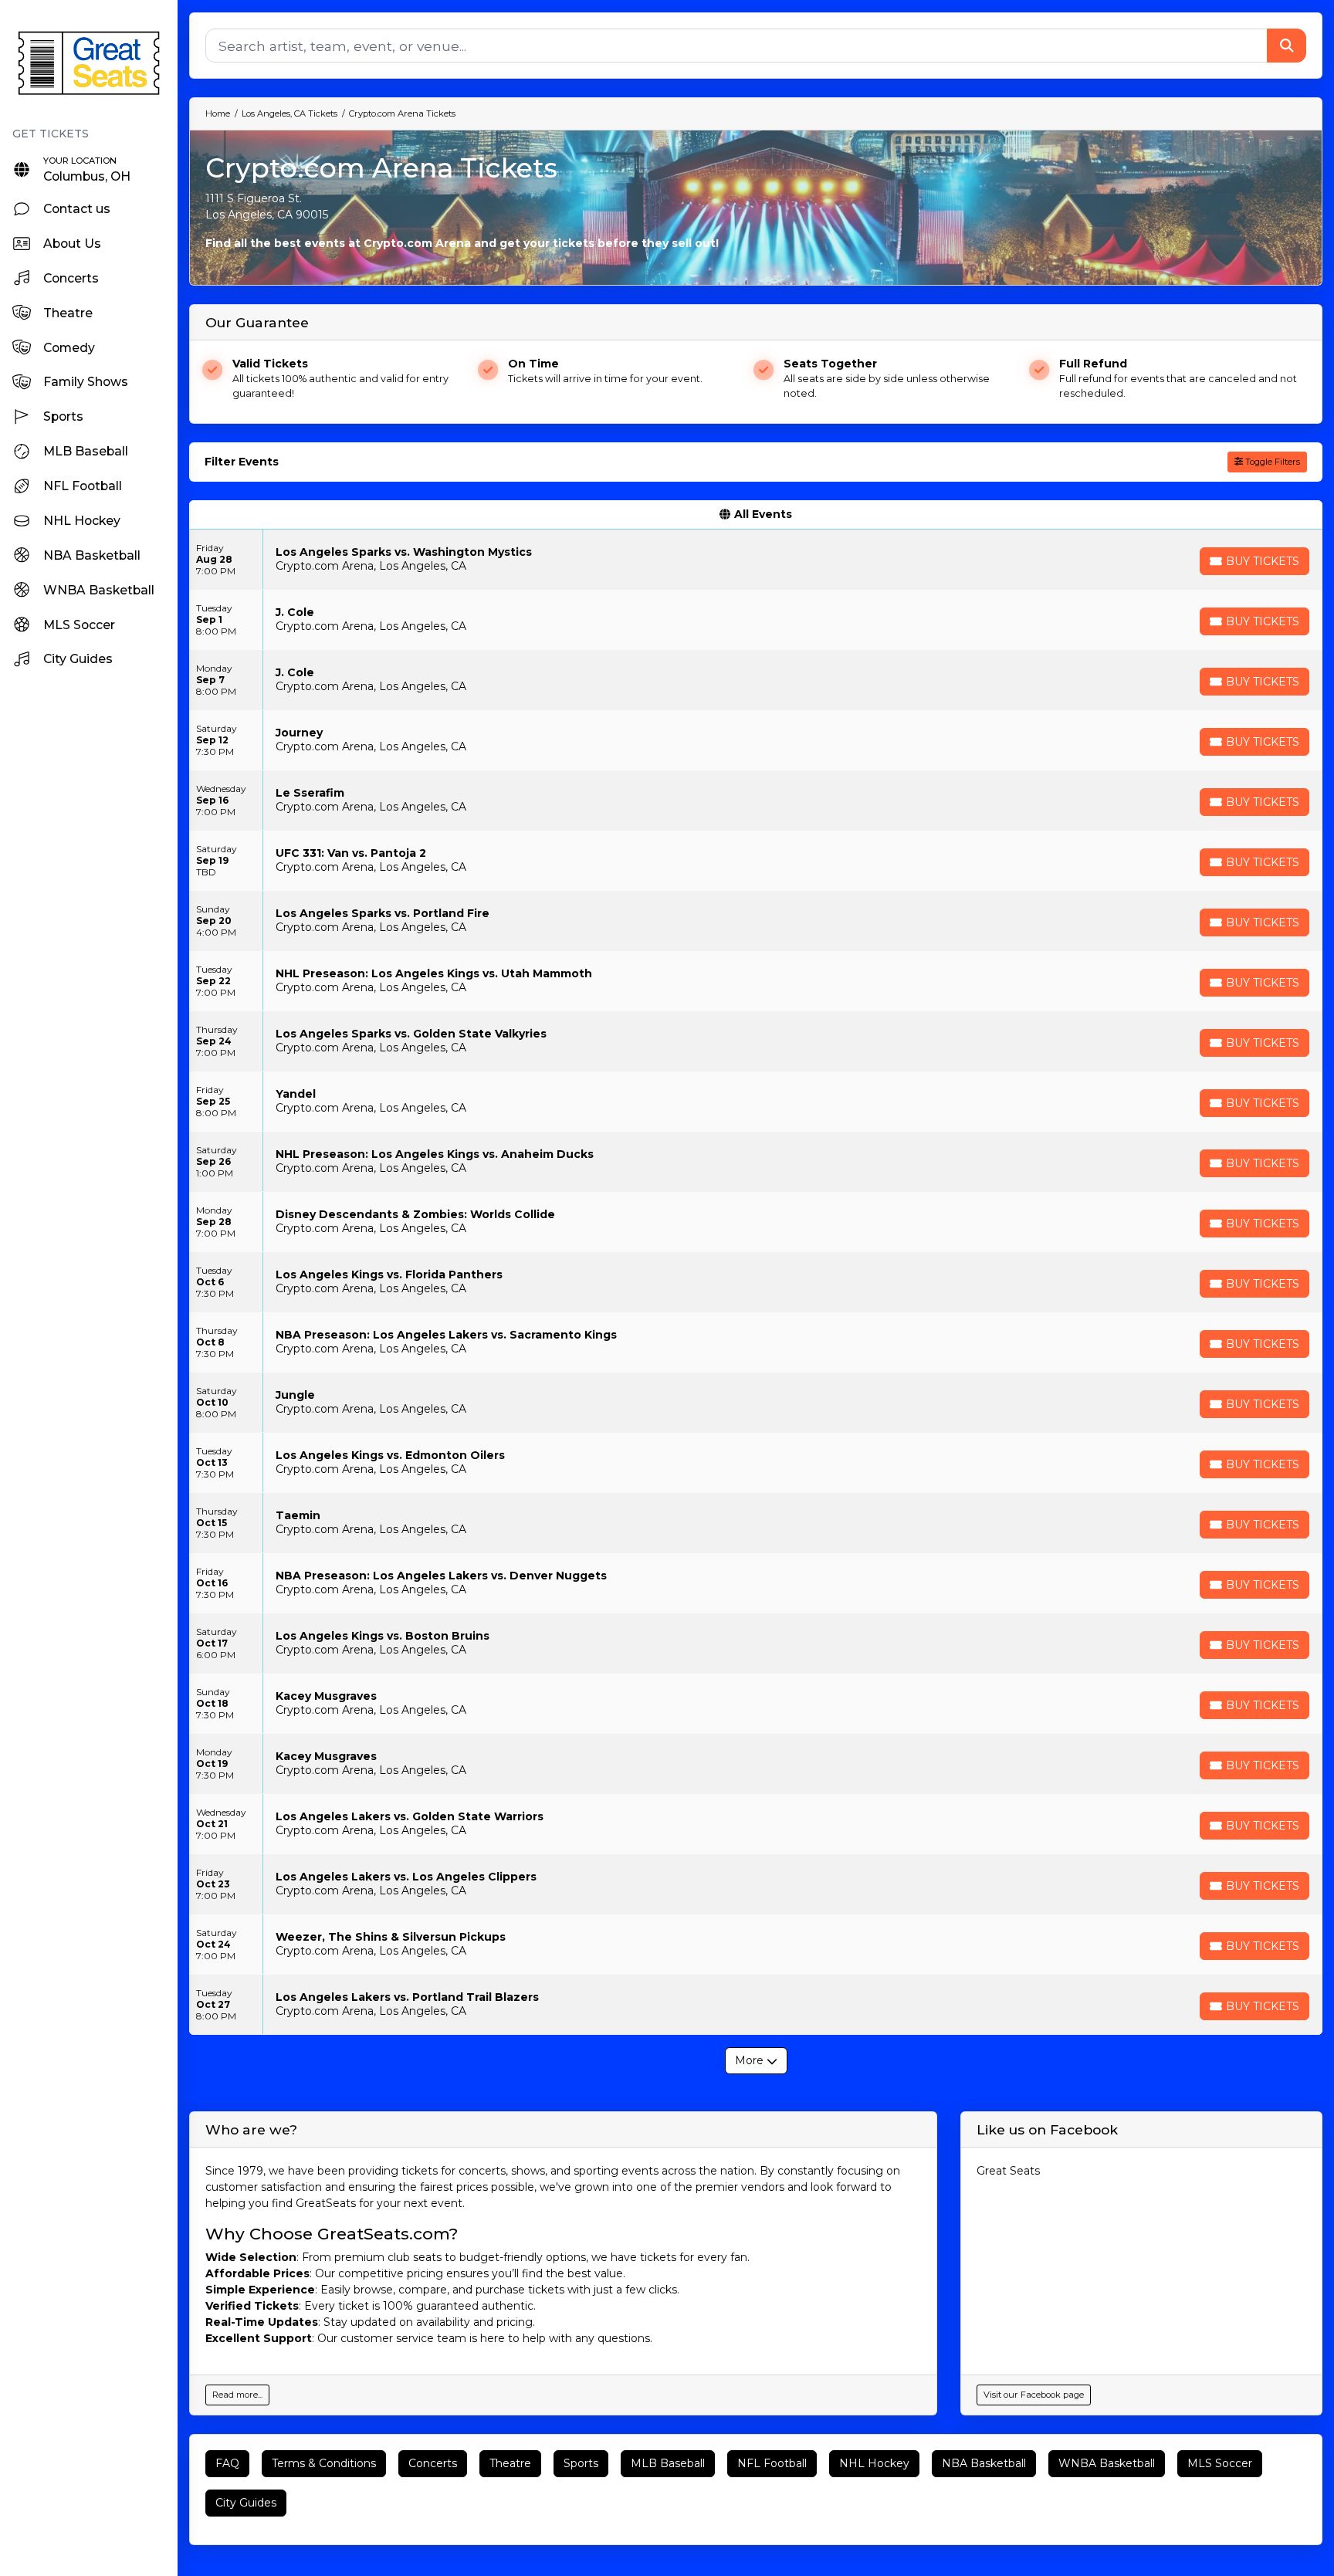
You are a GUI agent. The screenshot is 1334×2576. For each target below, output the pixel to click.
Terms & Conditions (324, 2463)
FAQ (227, 2463)
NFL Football (772, 2463)
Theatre (510, 2463)
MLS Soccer (1220, 2463)
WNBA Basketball (1107, 2463)
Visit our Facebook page (1034, 2395)
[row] (756, 560)
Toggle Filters (1271, 462)
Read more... (237, 2395)
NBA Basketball (984, 2463)
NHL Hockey (874, 2463)
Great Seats (1008, 2171)
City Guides (246, 2503)
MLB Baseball (668, 2463)
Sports (581, 2463)
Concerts (433, 2463)
